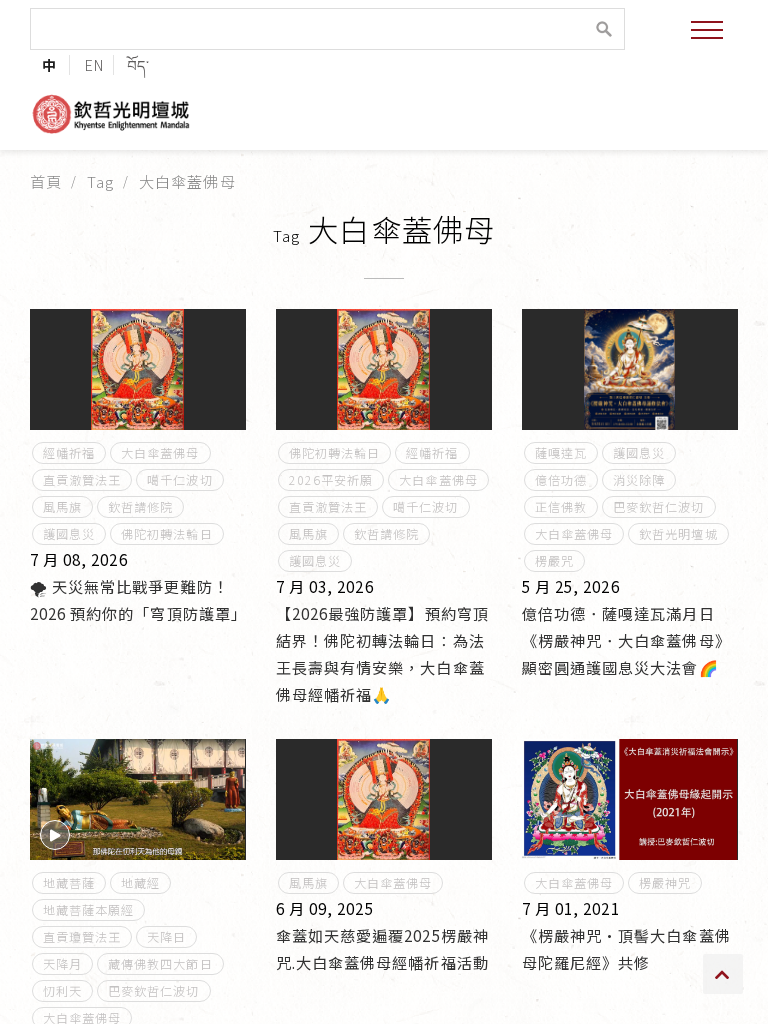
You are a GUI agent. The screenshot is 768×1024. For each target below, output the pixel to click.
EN (94, 64)
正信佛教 (561, 507)
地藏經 (140, 883)
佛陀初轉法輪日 (166, 534)
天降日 (166, 937)
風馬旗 (62, 507)
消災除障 (639, 480)
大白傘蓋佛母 (160, 453)
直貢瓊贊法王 (82, 937)
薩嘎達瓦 (561, 453)
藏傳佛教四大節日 (160, 964)
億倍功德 (561, 480)
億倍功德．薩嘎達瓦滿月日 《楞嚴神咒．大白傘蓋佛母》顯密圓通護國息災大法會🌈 (626, 640)
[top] (723, 974)
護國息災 (69, 534)
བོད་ (138, 64)
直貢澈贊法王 (82, 480)
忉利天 (62, 991)
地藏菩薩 (69, 883)
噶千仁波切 (179, 480)
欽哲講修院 (140, 507)
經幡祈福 (69, 453)
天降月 (62, 964)
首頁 (46, 181)
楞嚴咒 (554, 561)
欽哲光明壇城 (678, 534)
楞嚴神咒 (665, 883)
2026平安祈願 (331, 480)
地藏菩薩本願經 (88, 910)
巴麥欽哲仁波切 (658, 507)
